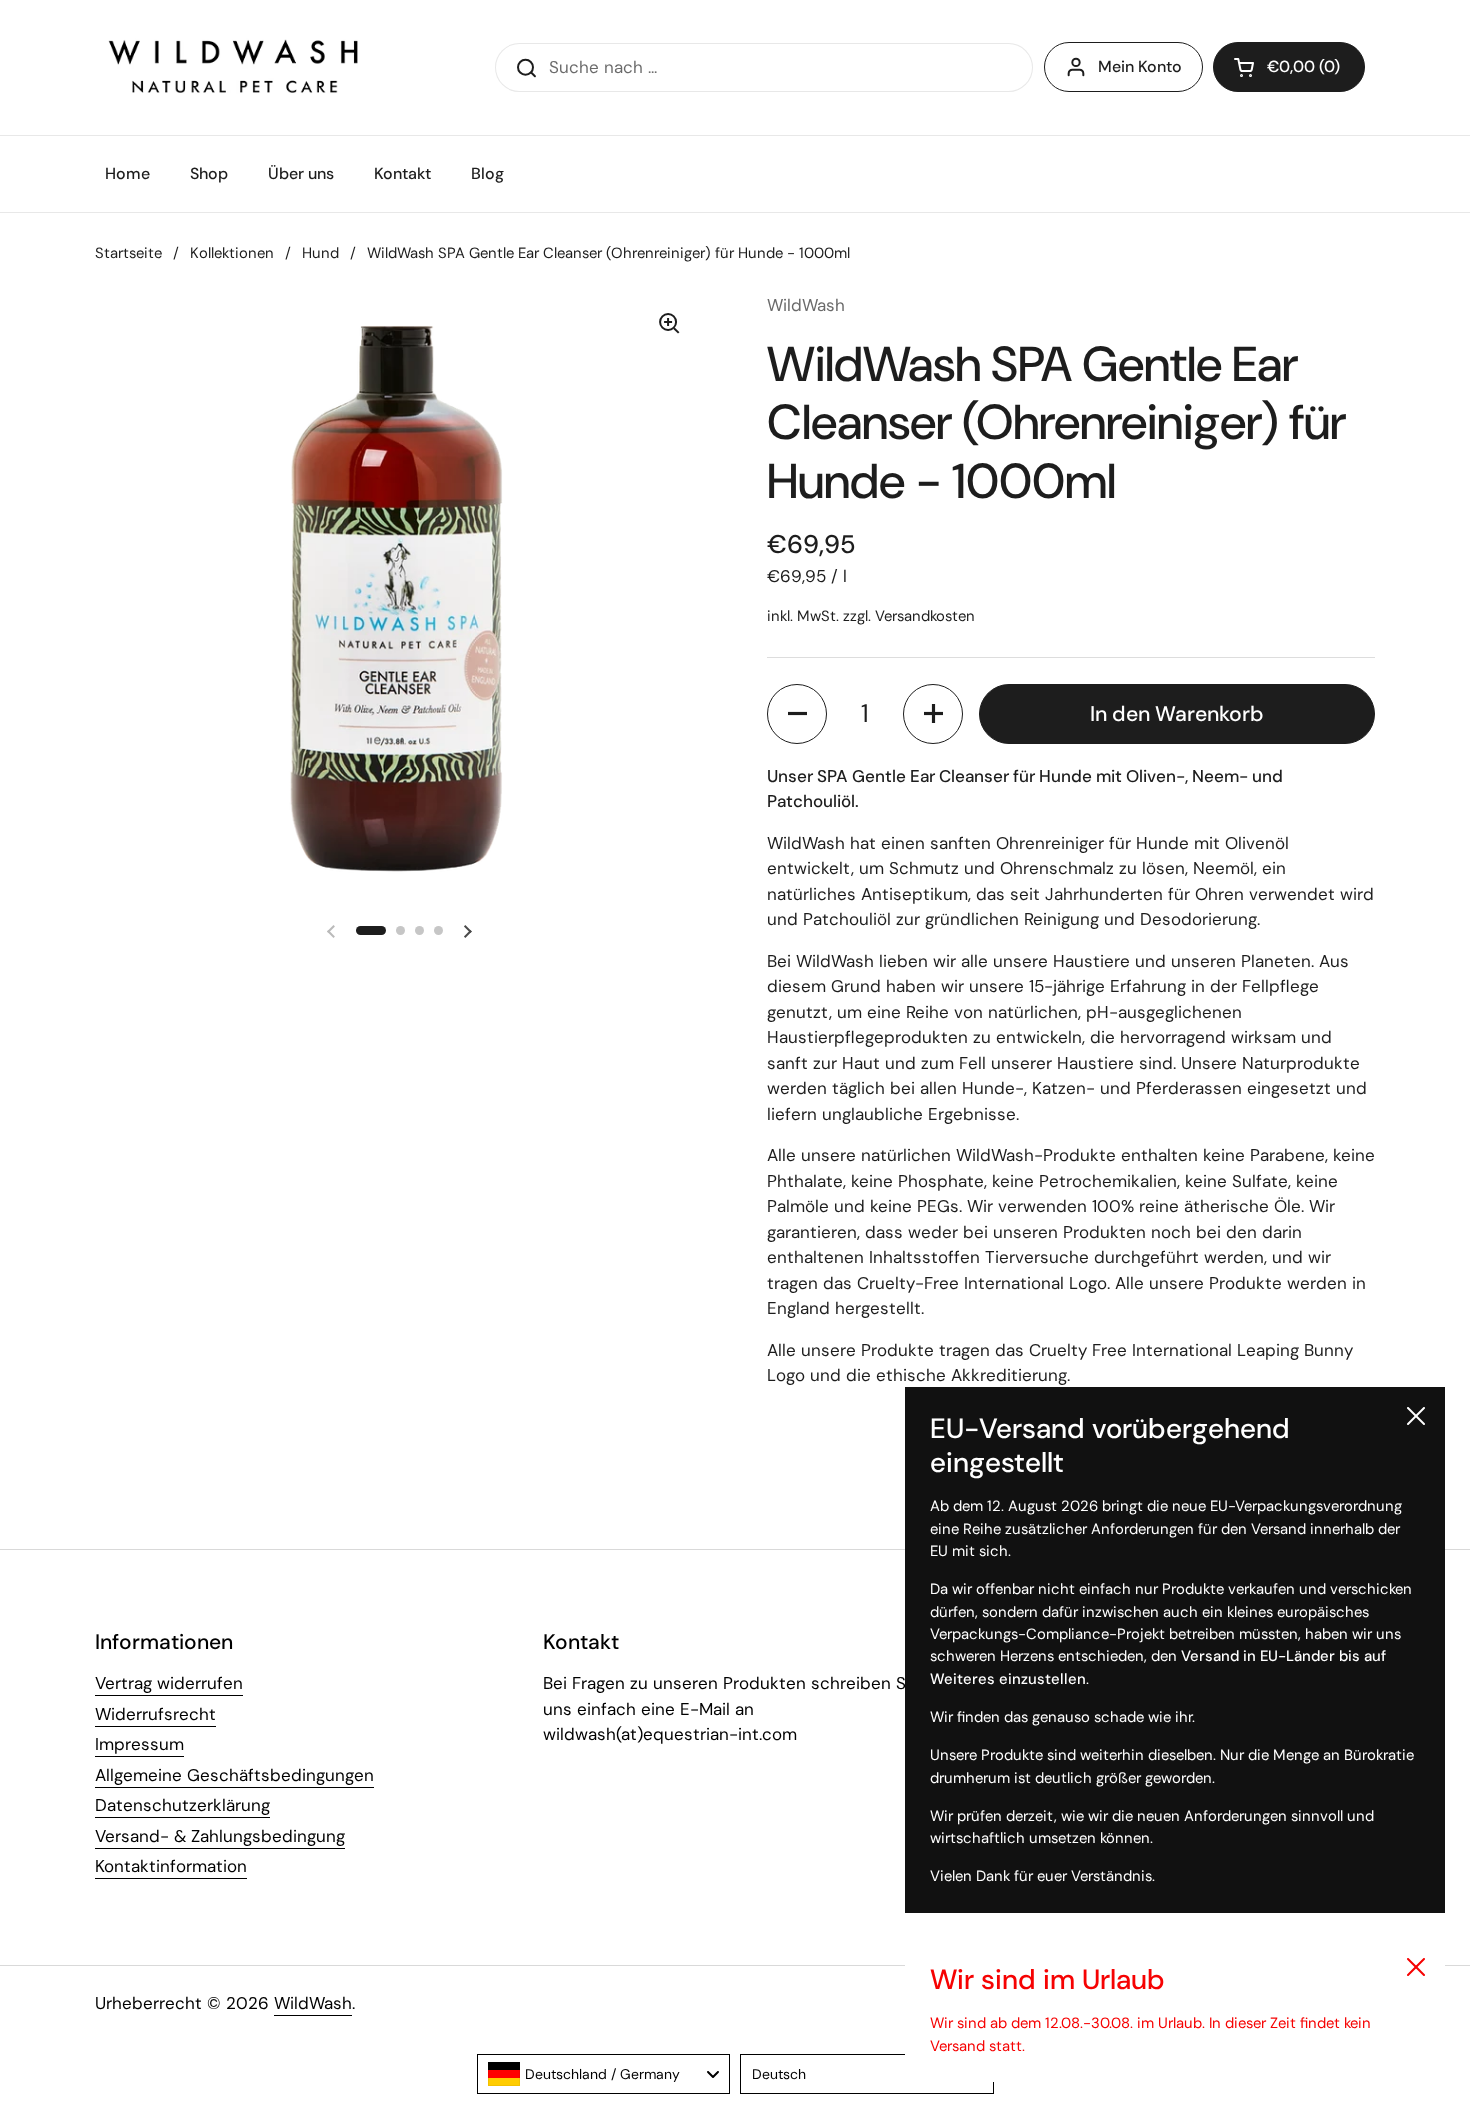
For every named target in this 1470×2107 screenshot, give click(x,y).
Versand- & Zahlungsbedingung (220, 1836)
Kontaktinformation (171, 1866)
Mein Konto (1140, 66)
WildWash (313, 2003)
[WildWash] (234, 67)
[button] (1289, 67)
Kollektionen (232, 253)
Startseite (128, 253)
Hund (320, 253)
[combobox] (604, 2074)
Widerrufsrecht (155, 1714)
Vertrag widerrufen (169, 1683)
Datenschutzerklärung (182, 1805)
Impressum (139, 1744)
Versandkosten (925, 616)
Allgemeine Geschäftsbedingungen (234, 1775)
